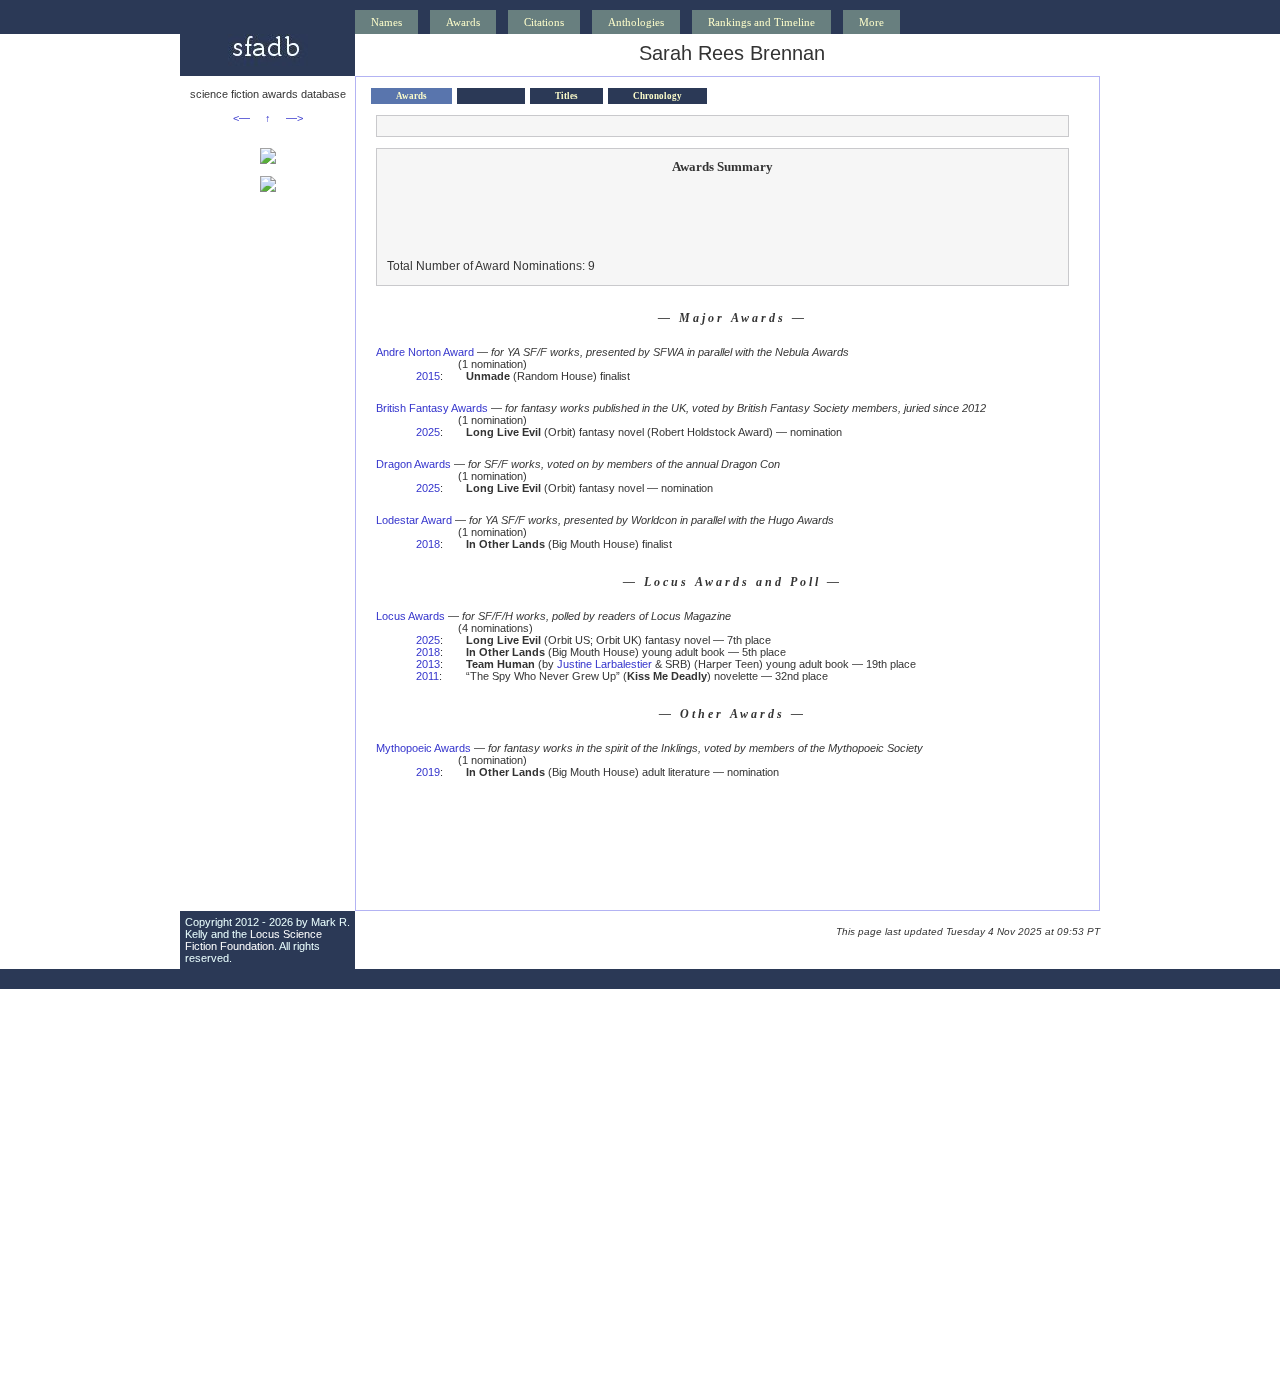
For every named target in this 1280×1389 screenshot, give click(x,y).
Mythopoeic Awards (423, 748)
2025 (428, 432)
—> (294, 118)
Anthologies (636, 22)
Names (386, 22)
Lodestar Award (414, 520)
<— (241, 118)
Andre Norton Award (425, 352)
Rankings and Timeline (761, 22)
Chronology (657, 96)
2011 (427, 676)
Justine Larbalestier (604, 664)
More (871, 22)
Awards (463, 22)
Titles (566, 96)
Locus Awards (410, 616)
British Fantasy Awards (432, 408)
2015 (428, 376)
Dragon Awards (413, 464)
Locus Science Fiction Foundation (253, 940)
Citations (544, 22)
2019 (428, 772)
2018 (428, 544)
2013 (428, 664)
